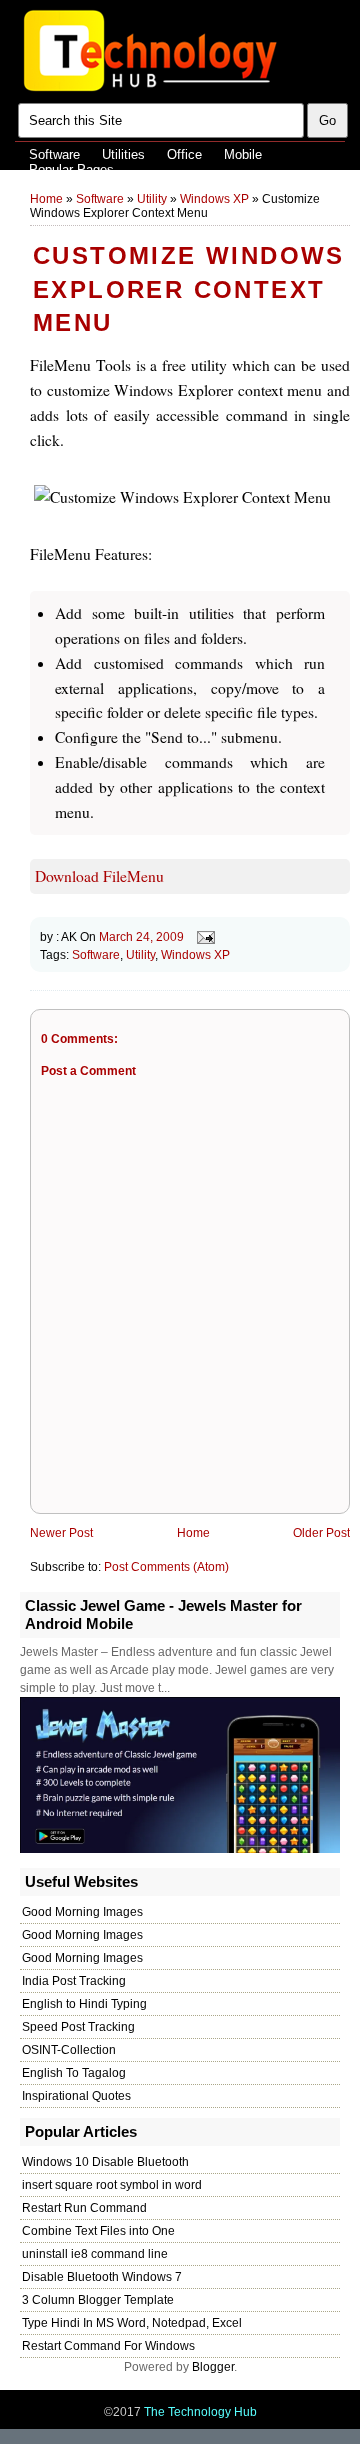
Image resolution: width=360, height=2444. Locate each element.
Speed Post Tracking (78, 2027)
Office (184, 154)
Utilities (123, 154)
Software (54, 154)
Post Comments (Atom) (166, 1567)
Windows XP (214, 199)
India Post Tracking (74, 1981)
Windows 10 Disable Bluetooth (105, 2162)
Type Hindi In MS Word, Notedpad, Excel (132, 2323)
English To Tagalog (74, 2073)
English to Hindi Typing (84, 2004)
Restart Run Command (84, 2208)
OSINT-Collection (69, 2050)
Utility (152, 199)
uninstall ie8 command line (95, 2254)
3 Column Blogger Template (98, 2300)
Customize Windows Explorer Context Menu (189, 289)
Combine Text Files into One (98, 2231)
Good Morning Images (82, 1912)
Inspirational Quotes (76, 2096)
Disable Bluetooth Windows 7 (102, 2277)
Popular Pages (71, 169)
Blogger (213, 2367)
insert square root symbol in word (112, 2185)
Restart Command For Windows (108, 2346)
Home (46, 199)
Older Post (321, 1533)
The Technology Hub (200, 2412)
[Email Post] (203, 937)
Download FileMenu (99, 876)
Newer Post (61, 1533)
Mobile (243, 154)
